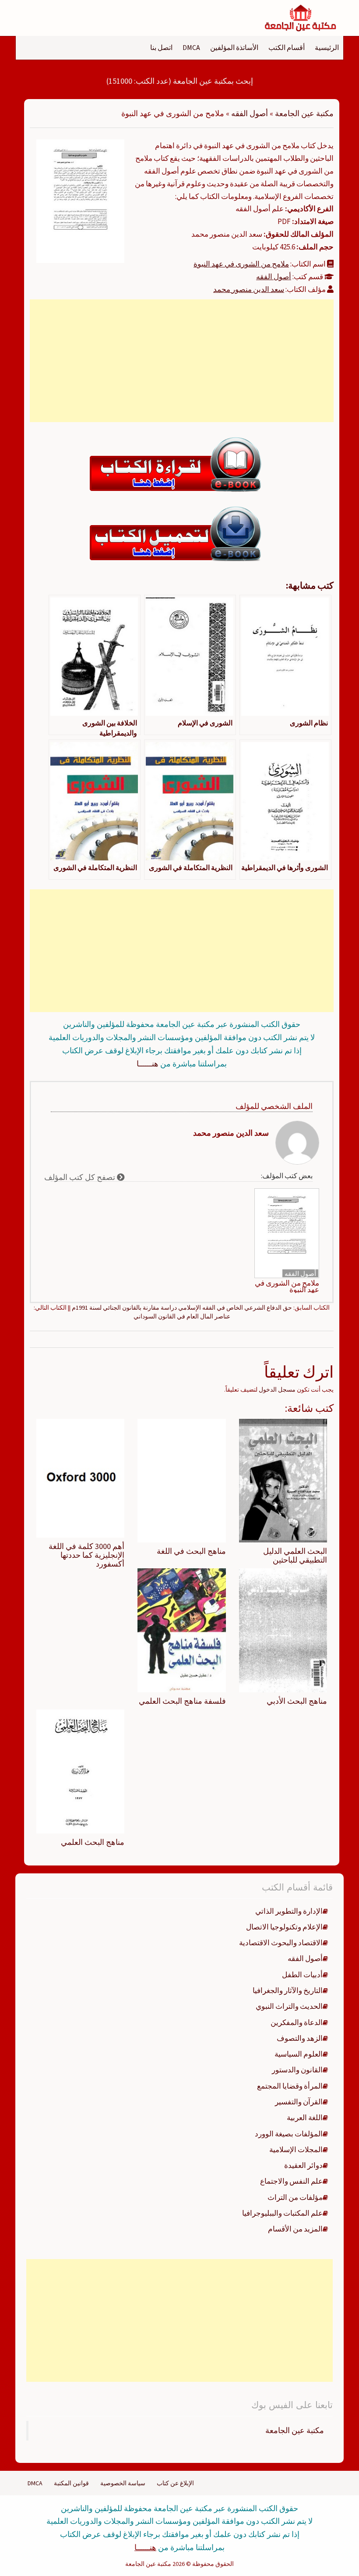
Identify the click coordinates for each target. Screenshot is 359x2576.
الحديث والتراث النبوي (289, 2006)
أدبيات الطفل (302, 1975)
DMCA (191, 47)
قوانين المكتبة (71, 2483)
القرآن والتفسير (299, 2102)
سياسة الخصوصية (123, 2483)
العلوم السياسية (299, 2054)
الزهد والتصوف (300, 2038)
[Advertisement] (182, 361)
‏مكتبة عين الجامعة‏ (295, 2430)
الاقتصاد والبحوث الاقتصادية (281, 1943)
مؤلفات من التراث (295, 2197)
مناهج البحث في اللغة (191, 1551)
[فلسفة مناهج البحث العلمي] (181, 1630)
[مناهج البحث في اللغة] (181, 1480)
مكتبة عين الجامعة (304, 113)
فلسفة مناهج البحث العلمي (182, 1701)
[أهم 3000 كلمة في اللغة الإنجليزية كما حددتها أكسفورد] (80, 1478)
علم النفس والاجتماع (291, 2181)
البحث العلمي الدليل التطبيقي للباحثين (295, 1555)
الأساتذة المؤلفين (234, 47)
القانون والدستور (297, 2070)
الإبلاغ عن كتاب (175, 2483)
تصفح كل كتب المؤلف (81, 1177)
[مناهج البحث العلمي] (80, 1771)
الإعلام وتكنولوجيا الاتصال (284, 1927)
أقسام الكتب (287, 47)
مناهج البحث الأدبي (297, 1701)
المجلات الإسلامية (296, 2150)
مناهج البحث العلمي (93, 1842)
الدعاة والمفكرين (297, 2022)
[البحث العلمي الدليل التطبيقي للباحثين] (283, 1480)
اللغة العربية (305, 2118)
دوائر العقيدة (303, 2165)
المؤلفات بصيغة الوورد (289, 2134)
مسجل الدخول (277, 1389)
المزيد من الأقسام (295, 2229)
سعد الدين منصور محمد (249, 289)
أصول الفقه (250, 113)
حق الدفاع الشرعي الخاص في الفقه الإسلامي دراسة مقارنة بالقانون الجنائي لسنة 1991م (182, 1308)
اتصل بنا (161, 47)
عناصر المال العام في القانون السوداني (182, 1316)
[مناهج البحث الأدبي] (283, 1630)
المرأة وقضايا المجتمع (290, 2086)
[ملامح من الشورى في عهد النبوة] (80, 200)
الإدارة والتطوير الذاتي (289, 1911)
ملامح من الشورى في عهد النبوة (241, 264)
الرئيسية (327, 47)
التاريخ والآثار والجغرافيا (288, 1990)
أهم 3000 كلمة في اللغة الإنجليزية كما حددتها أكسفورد (86, 1555)
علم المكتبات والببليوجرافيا (282, 2213)
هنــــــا (148, 1064)
